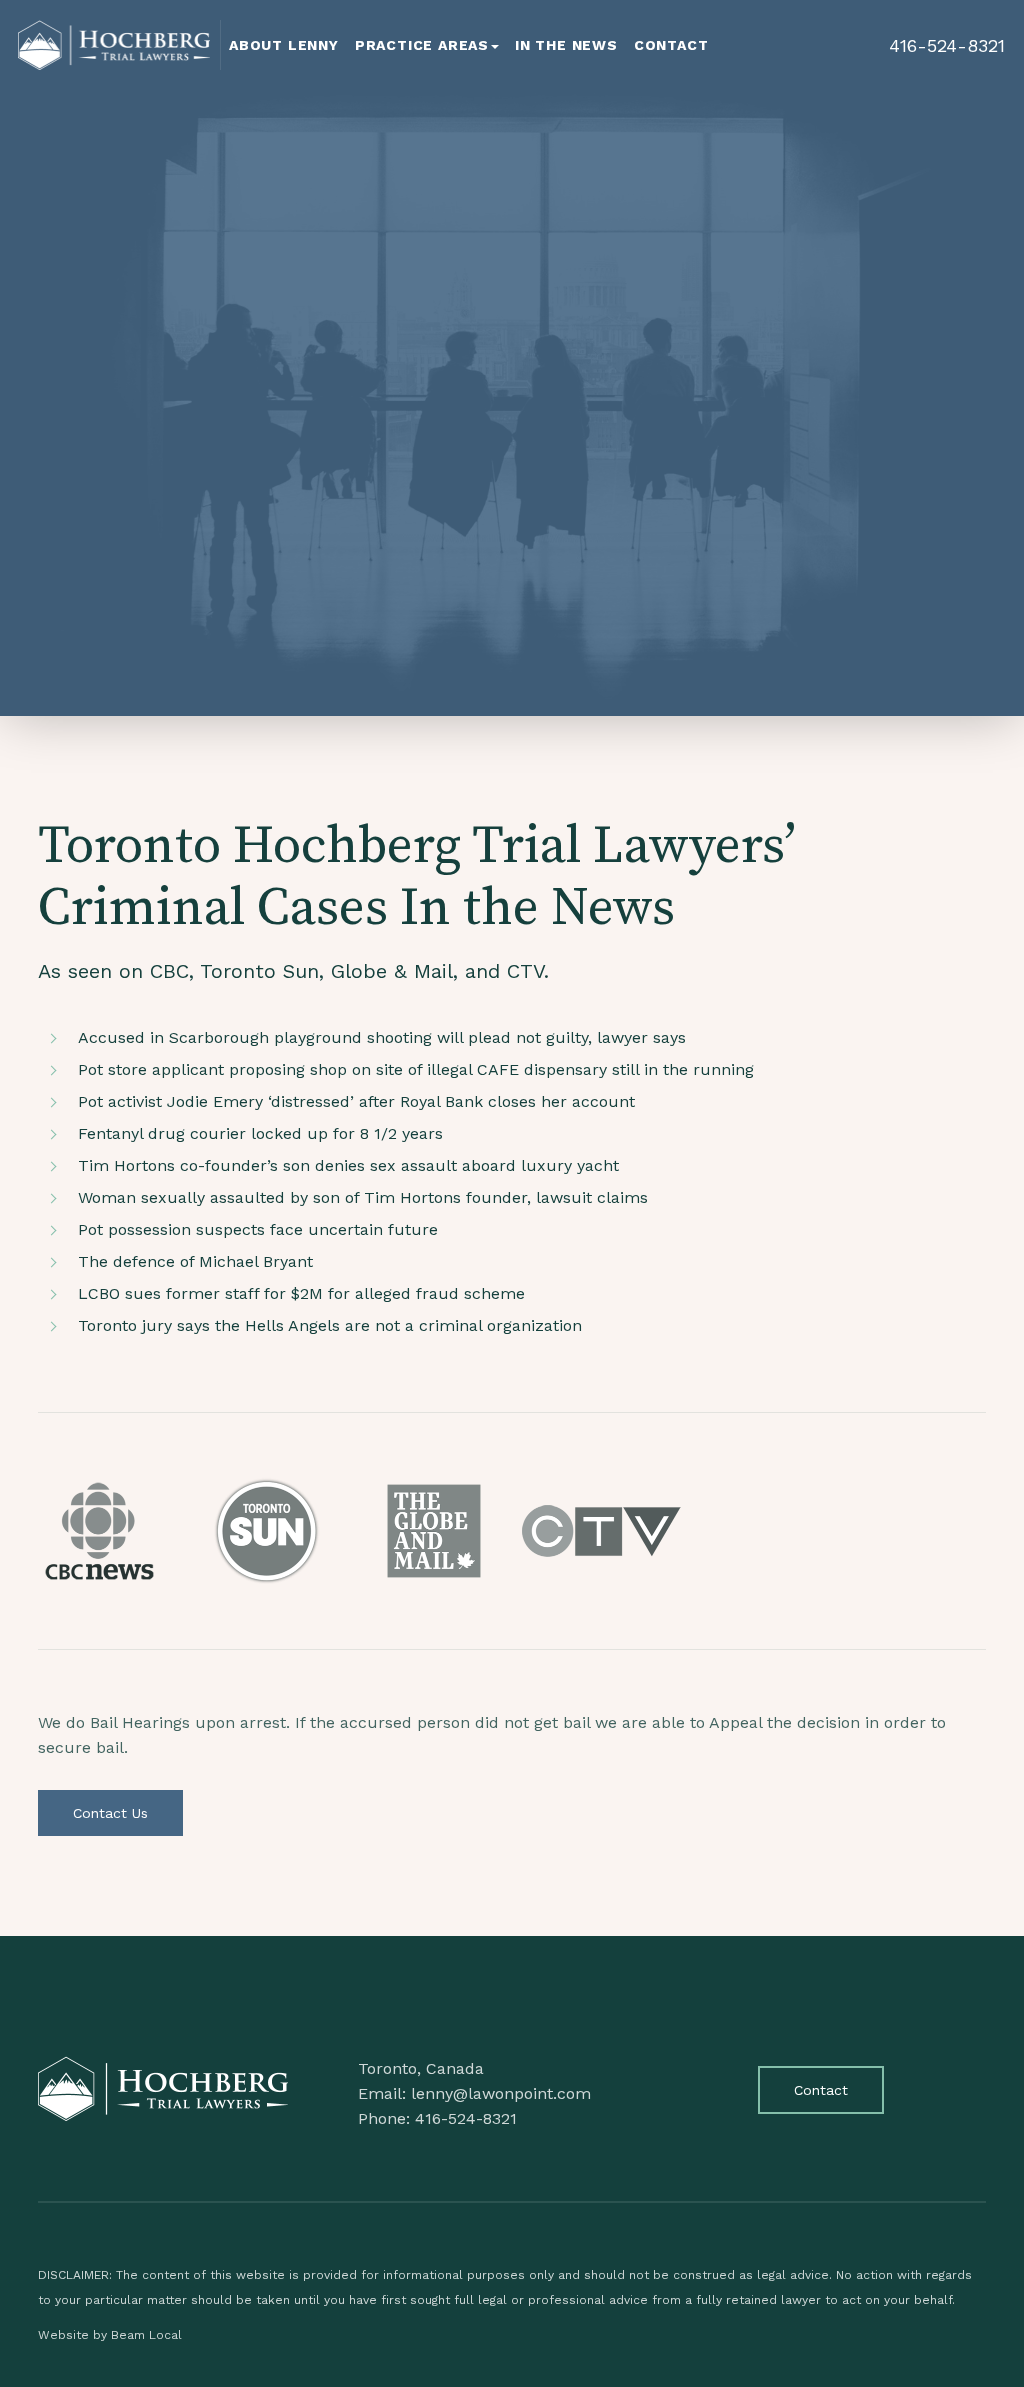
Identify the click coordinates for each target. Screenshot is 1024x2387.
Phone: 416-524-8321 (437, 2118)
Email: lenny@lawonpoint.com (474, 2093)
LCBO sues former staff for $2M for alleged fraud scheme (301, 1293)
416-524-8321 (947, 45)
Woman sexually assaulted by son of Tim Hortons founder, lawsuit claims (363, 1197)
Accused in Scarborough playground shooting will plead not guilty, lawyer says (382, 1037)
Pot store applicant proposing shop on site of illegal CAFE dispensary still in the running (416, 1069)
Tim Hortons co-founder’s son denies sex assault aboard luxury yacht (348, 1165)
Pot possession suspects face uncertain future (258, 1229)
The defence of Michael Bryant (195, 1261)
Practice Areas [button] (422, 45)
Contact (671, 45)
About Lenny (284, 45)
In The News (566, 45)
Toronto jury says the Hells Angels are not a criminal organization (330, 1325)
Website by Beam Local (110, 2335)
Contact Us (110, 1813)
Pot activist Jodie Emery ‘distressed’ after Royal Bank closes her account (356, 1101)
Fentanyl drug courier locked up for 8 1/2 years (260, 1133)
